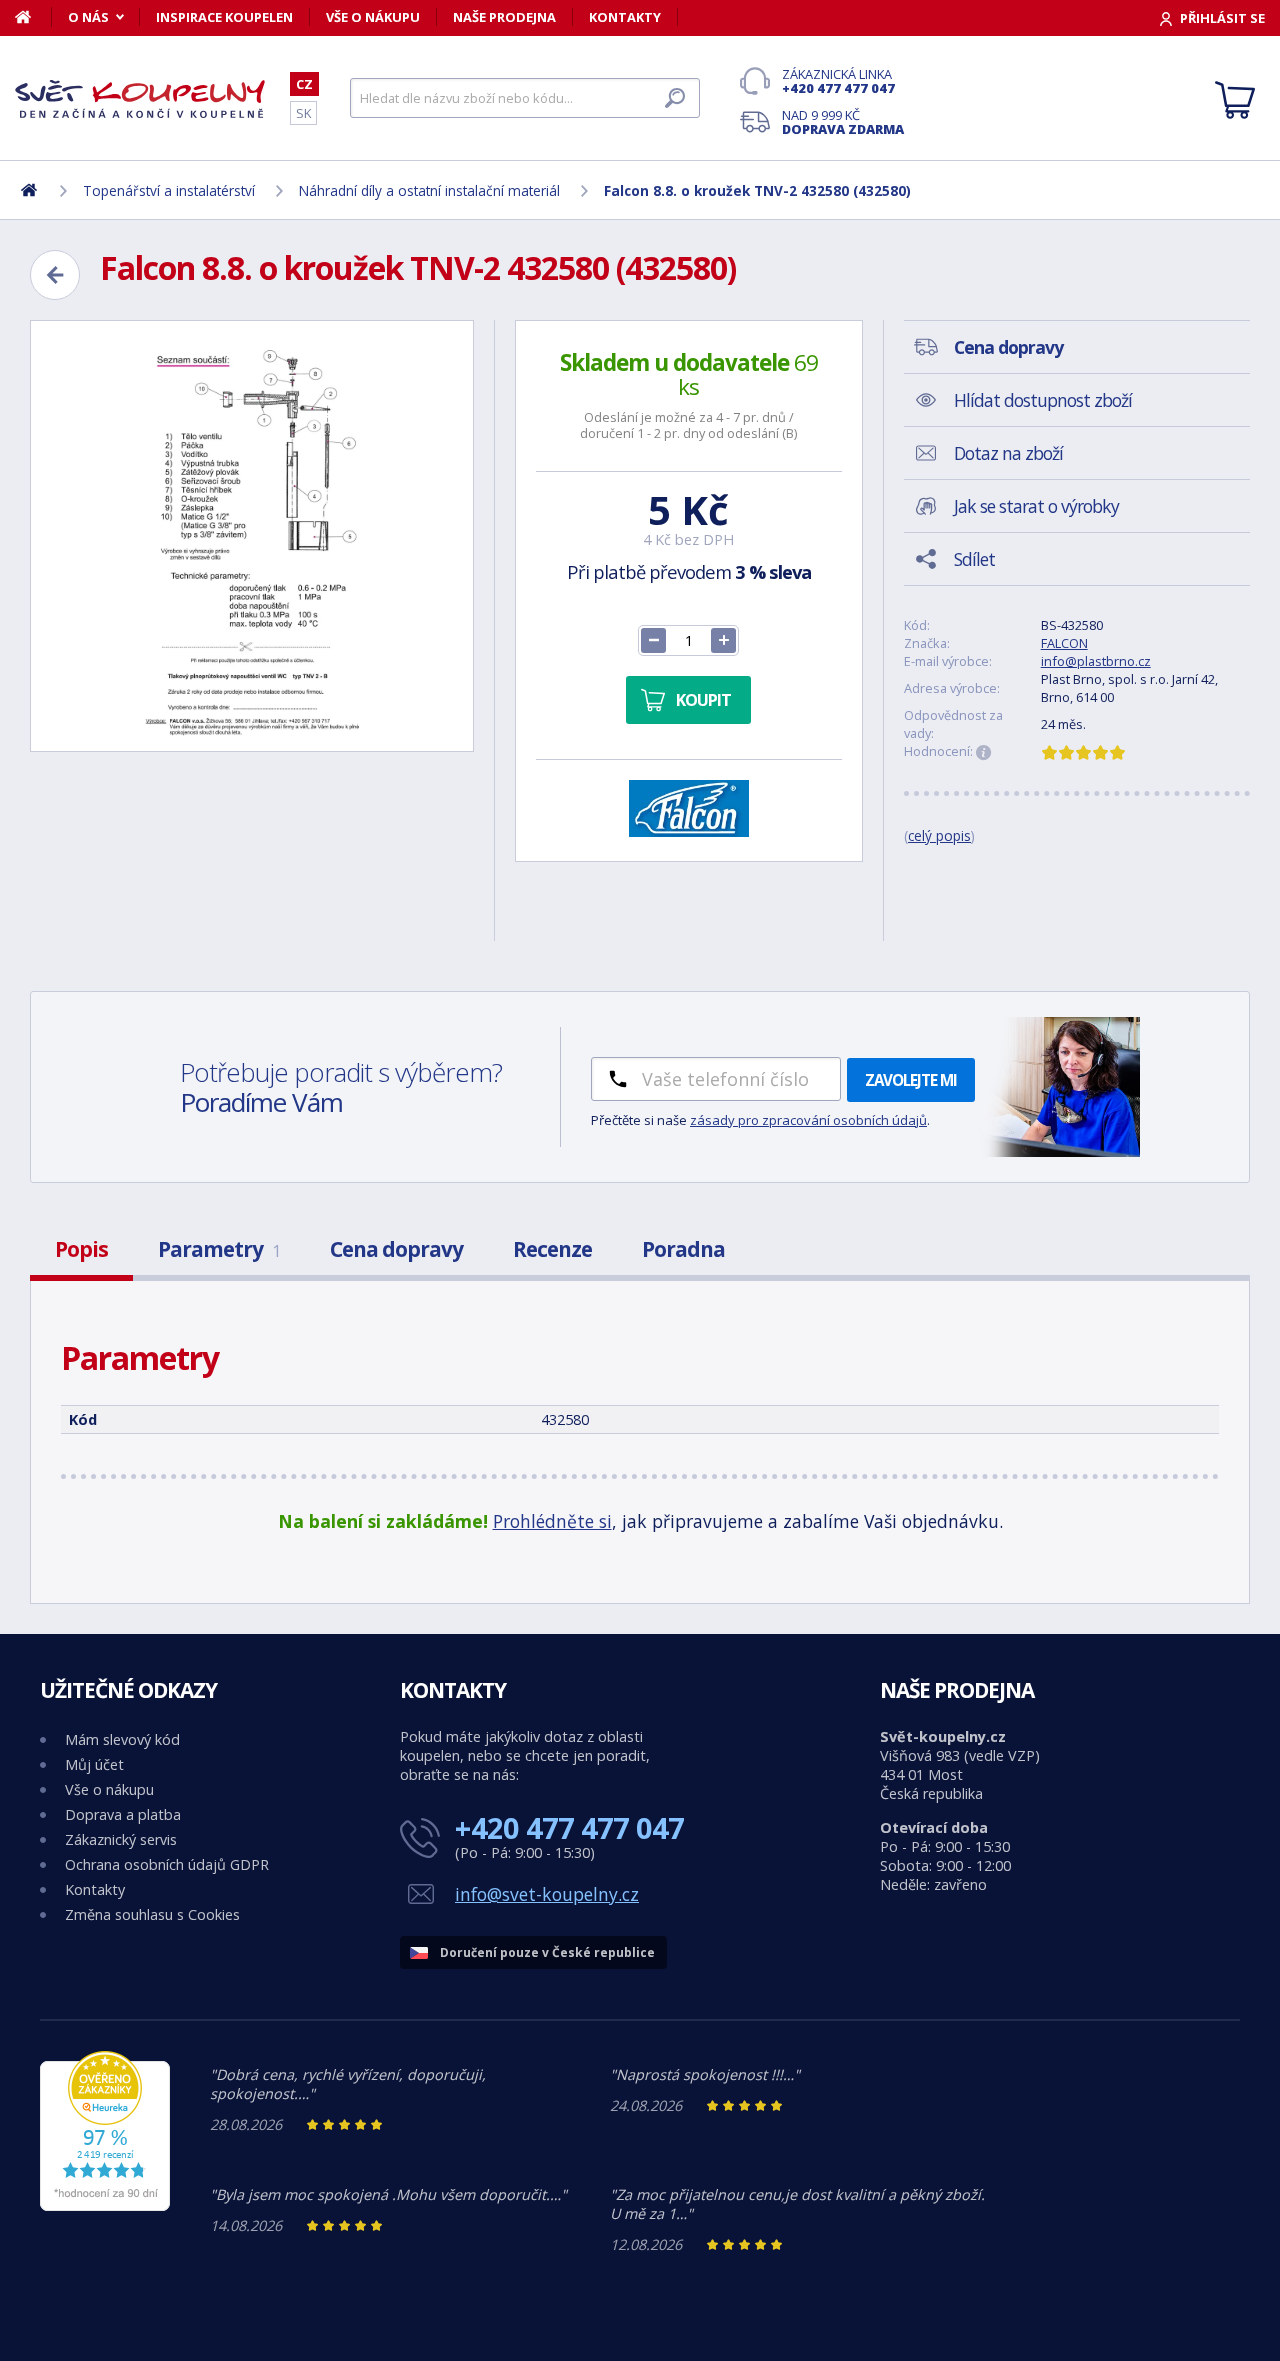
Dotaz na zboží (1008, 453)
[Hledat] (675, 98)
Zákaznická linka (838, 81)
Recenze (552, 1249)
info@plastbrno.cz (1096, 661)
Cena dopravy (396, 1249)
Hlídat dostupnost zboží (1043, 400)
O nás (88, 17)
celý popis (939, 835)
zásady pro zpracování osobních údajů (808, 1120)
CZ (304, 84)
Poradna (683, 1249)
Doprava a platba (123, 1814)
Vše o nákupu (373, 17)
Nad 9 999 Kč (843, 122)
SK (303, 113)
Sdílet (974, 559)
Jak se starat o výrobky (1036, 506)
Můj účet (94, 1764)
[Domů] (33, 17)
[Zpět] (55, 275)
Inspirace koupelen (224, 17)
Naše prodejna (504, 17)
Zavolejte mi (911, 1080)
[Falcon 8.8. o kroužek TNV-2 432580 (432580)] (252, 536)
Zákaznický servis (121, 1839)
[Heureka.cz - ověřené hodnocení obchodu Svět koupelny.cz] (105, 2205)
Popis (81, 1249)
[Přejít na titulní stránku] (140, 99)
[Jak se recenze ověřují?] (984, 753)
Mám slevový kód (122, 1739)
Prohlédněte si (552, 1521)
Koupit (703, 700)
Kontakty (625, 17)
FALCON (1064, 643)
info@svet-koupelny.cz (547, 1894)
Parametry (219, 1249)
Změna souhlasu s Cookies (152, 1914)
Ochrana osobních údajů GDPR (167, 1864)
